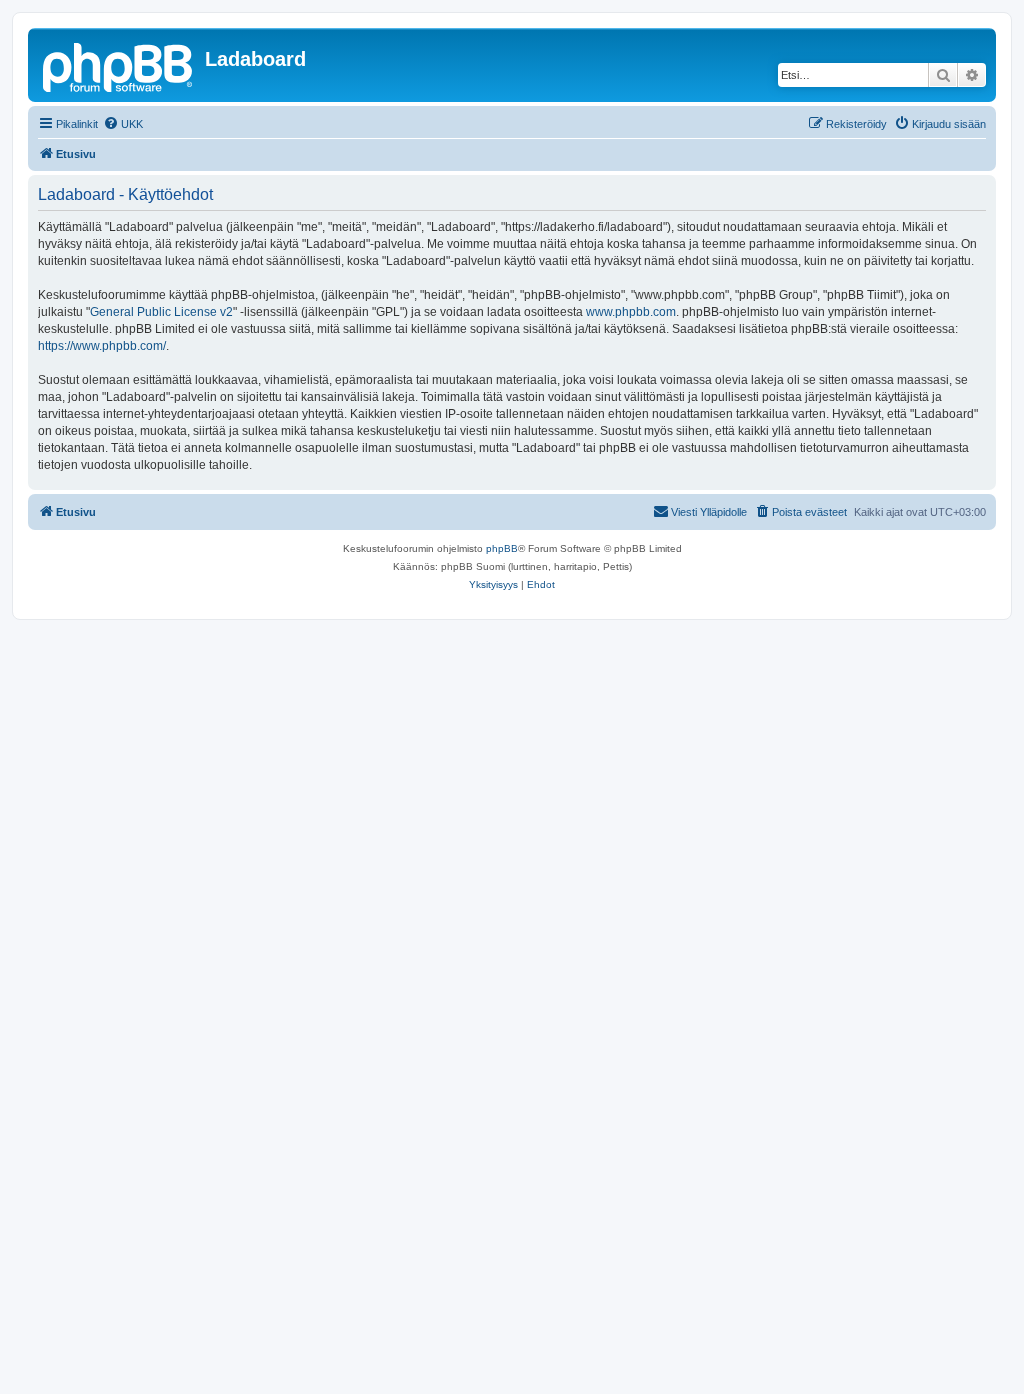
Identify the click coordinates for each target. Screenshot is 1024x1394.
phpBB (502, 548)
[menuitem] (123, 124)
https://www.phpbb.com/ (102, 346)
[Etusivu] (119, 65)
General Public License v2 (161, 312)
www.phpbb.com (631, 312)
